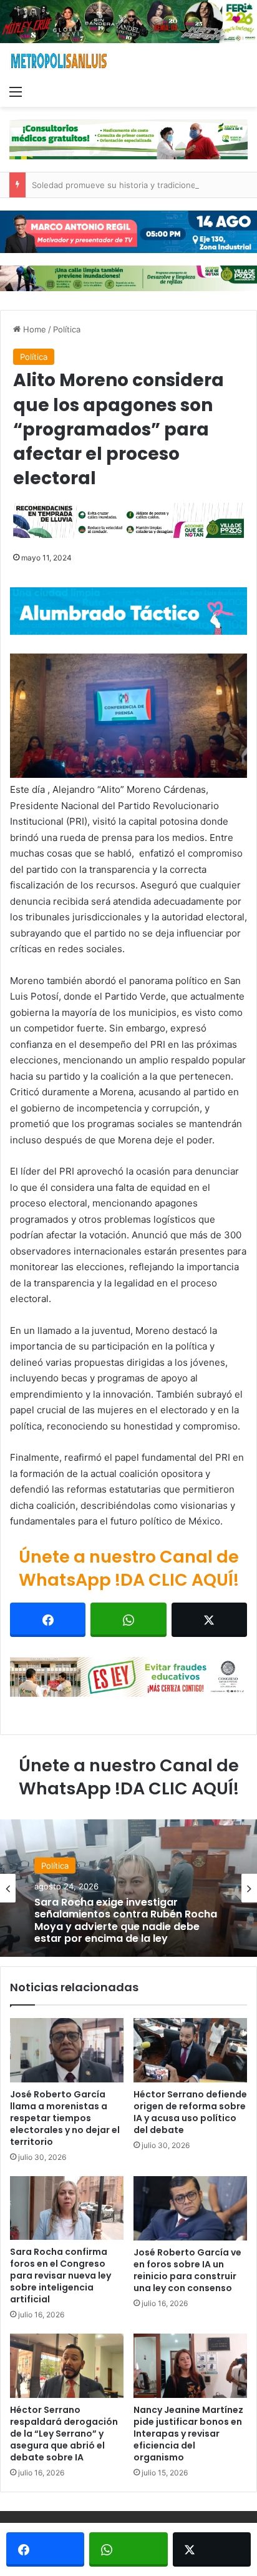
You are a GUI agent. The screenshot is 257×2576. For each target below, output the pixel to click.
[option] (128, 1888)
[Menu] (16, 91)
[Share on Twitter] (209, 1620)
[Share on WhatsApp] (128, 1620)
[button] (128, 716)
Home (33, 329)
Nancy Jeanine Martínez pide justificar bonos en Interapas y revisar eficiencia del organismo (188, 2434)
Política (67, 329)
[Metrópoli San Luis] (59, 61)
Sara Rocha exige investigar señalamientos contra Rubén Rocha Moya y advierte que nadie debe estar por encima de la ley (126, 1920)
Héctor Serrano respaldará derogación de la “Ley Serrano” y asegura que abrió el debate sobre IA (64, 2434)
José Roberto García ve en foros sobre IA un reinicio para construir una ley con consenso (187, 2270)
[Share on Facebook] (48, 1620)
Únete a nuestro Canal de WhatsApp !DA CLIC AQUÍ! (129, 1569)
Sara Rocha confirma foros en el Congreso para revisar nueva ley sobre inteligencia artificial (61, 2275)
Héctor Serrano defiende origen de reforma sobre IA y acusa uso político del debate (190, 2112)
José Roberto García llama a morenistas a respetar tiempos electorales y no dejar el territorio (65, 2118)
